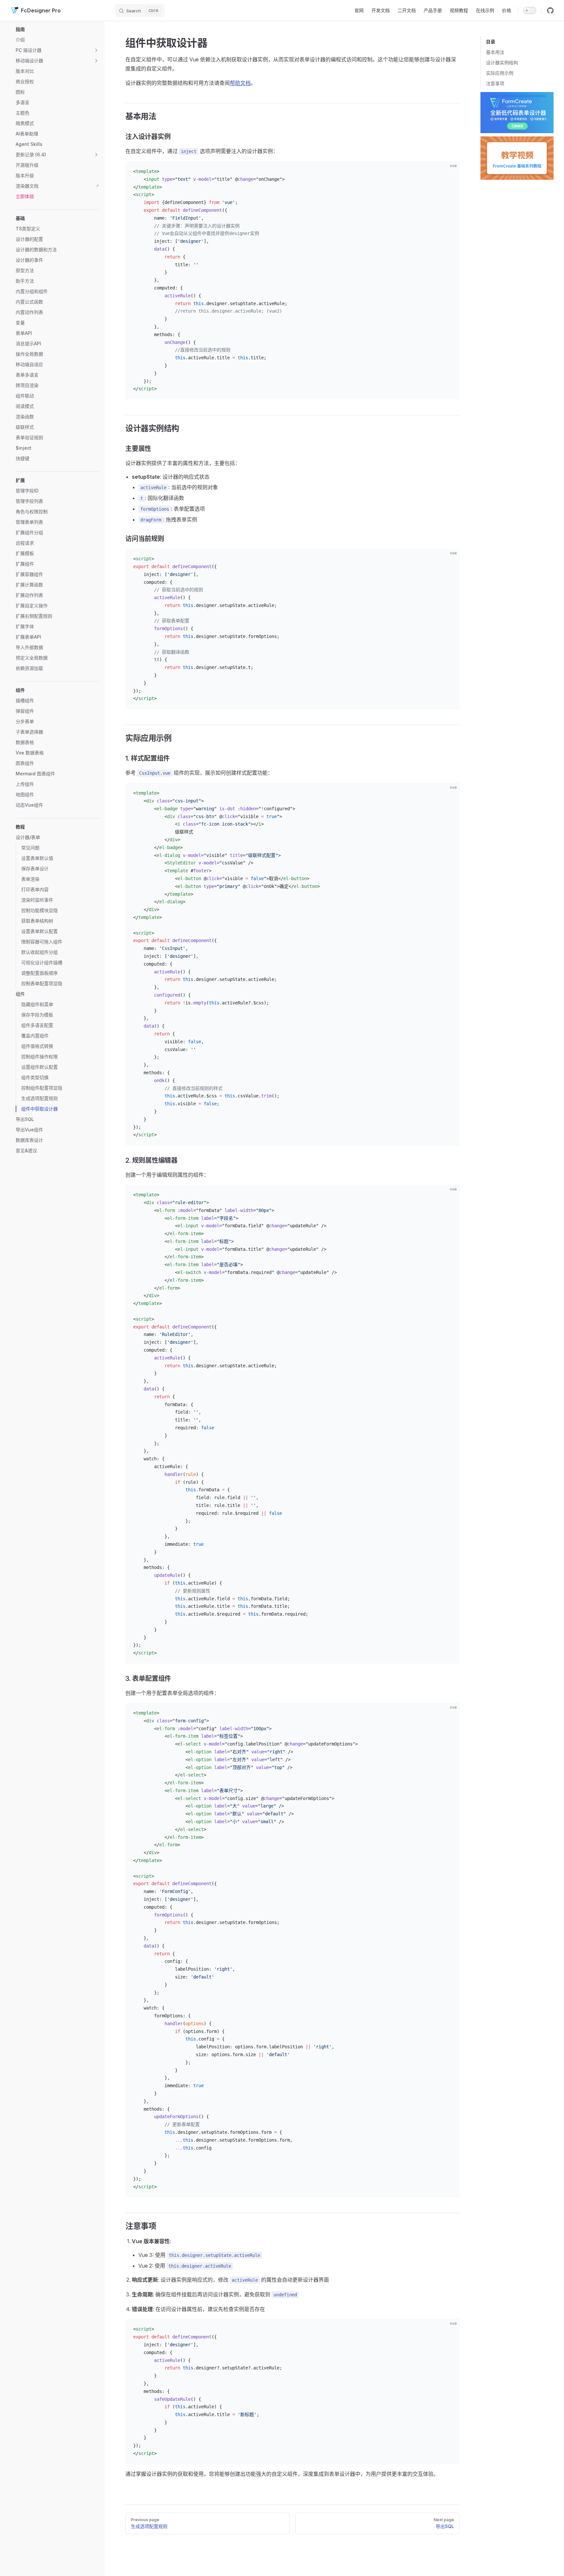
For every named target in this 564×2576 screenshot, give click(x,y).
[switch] (530, 10)
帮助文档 (240, 83)
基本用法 (495, 52)
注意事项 (495, 83)
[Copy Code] (449, 172)
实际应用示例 (500, 73)
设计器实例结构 (502, 62)
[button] (57, 29)
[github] (550, 10)
